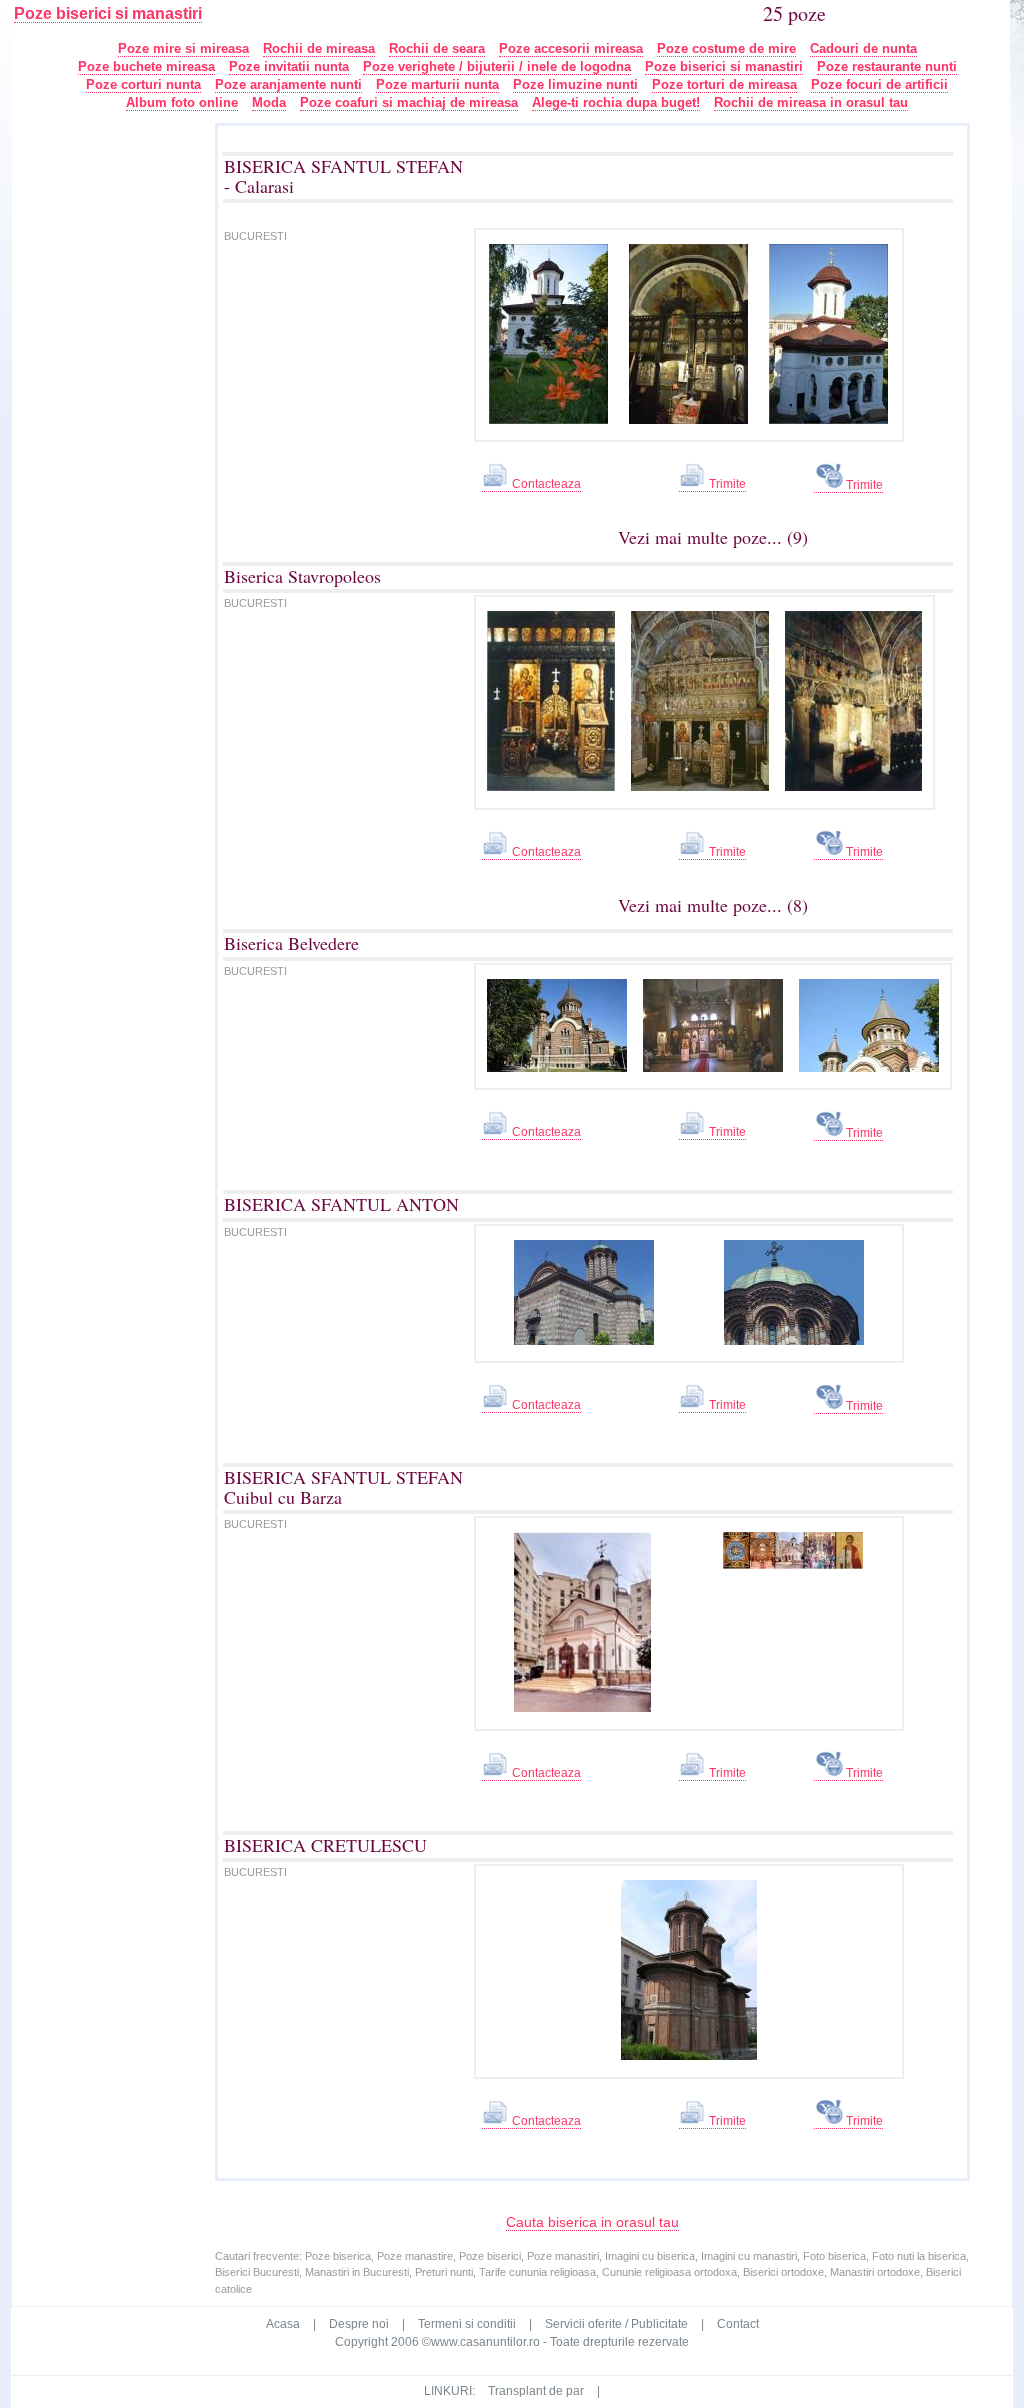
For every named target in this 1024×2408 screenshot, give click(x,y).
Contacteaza (545, 484)
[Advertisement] (127, 422)
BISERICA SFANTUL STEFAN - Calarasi (343, 176)
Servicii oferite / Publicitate (616, 2324)
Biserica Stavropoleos (302, 576)
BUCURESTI (255, 236)
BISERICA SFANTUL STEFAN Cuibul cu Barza (343, 1487)
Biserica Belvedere (291, 943)
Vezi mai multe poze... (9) (713, 537)
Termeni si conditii (467, 2324)
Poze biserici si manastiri (108, 13)
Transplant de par (536, 2391)
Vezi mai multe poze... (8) (713, 905)
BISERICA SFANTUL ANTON (341, 1204)
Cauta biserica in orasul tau (592, 2222)
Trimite (726, 484)
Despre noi (359, 2324)
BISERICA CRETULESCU (325, 1845)
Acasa (283, 2324)
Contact (738, 2324)
